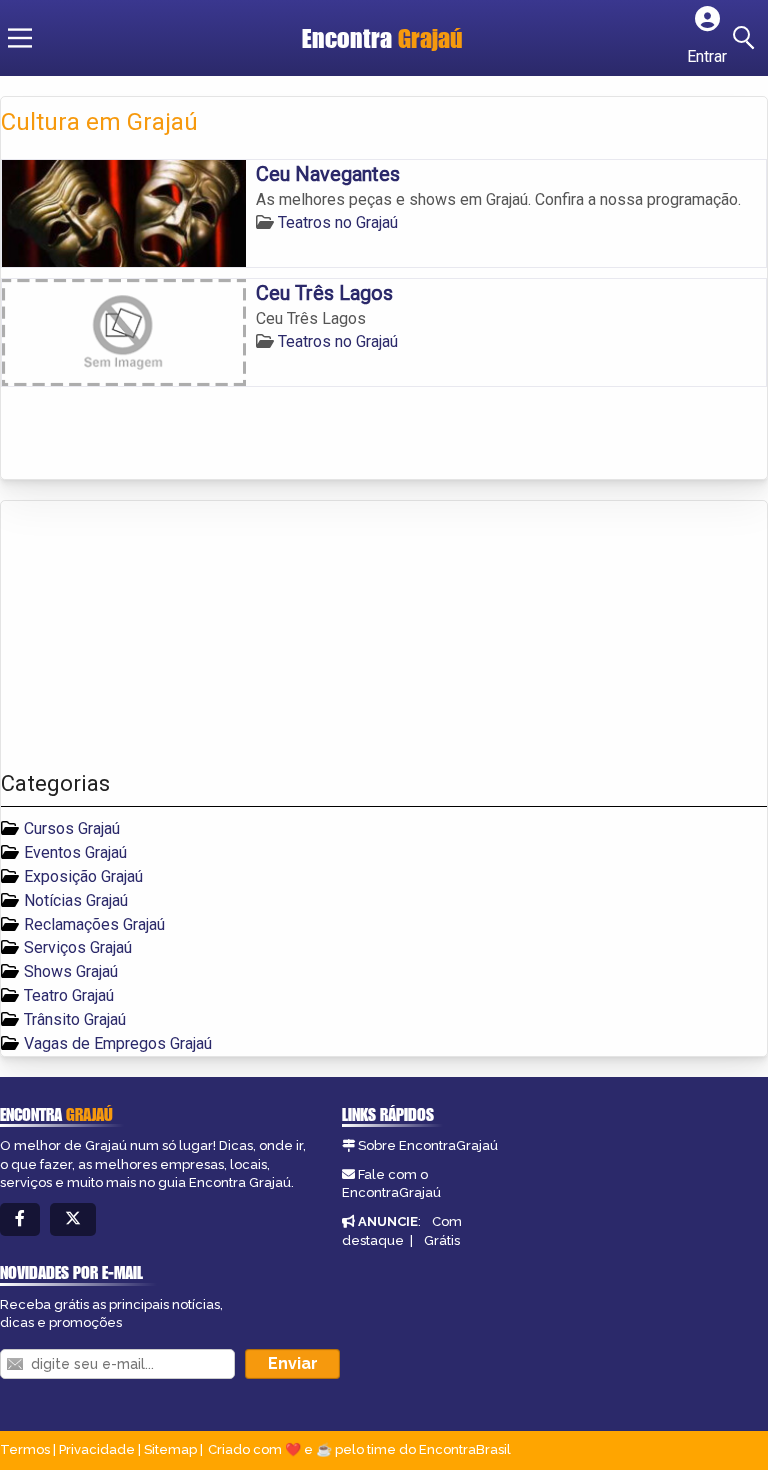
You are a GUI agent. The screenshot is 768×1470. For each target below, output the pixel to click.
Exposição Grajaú (83, 876)
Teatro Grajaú (69, 995)
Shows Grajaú (71, 971)
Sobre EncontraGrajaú (428, 1145)
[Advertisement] (151, 636)
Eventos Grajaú (75, 852)
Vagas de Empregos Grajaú (118, 1043)
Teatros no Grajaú (338, 222)
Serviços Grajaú (78, 947)
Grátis (442, 1240)
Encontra (382, 38)
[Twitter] (73, 1219)
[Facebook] (20, 1219)
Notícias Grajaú (76, 900)
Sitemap (170, 1449)
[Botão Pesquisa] (747, 38)
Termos (25, 1449)
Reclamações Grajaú (94, 924)
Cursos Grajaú (72, 828)
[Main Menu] (20, 38)
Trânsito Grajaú (75, 1019)
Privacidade (97, 1449)
